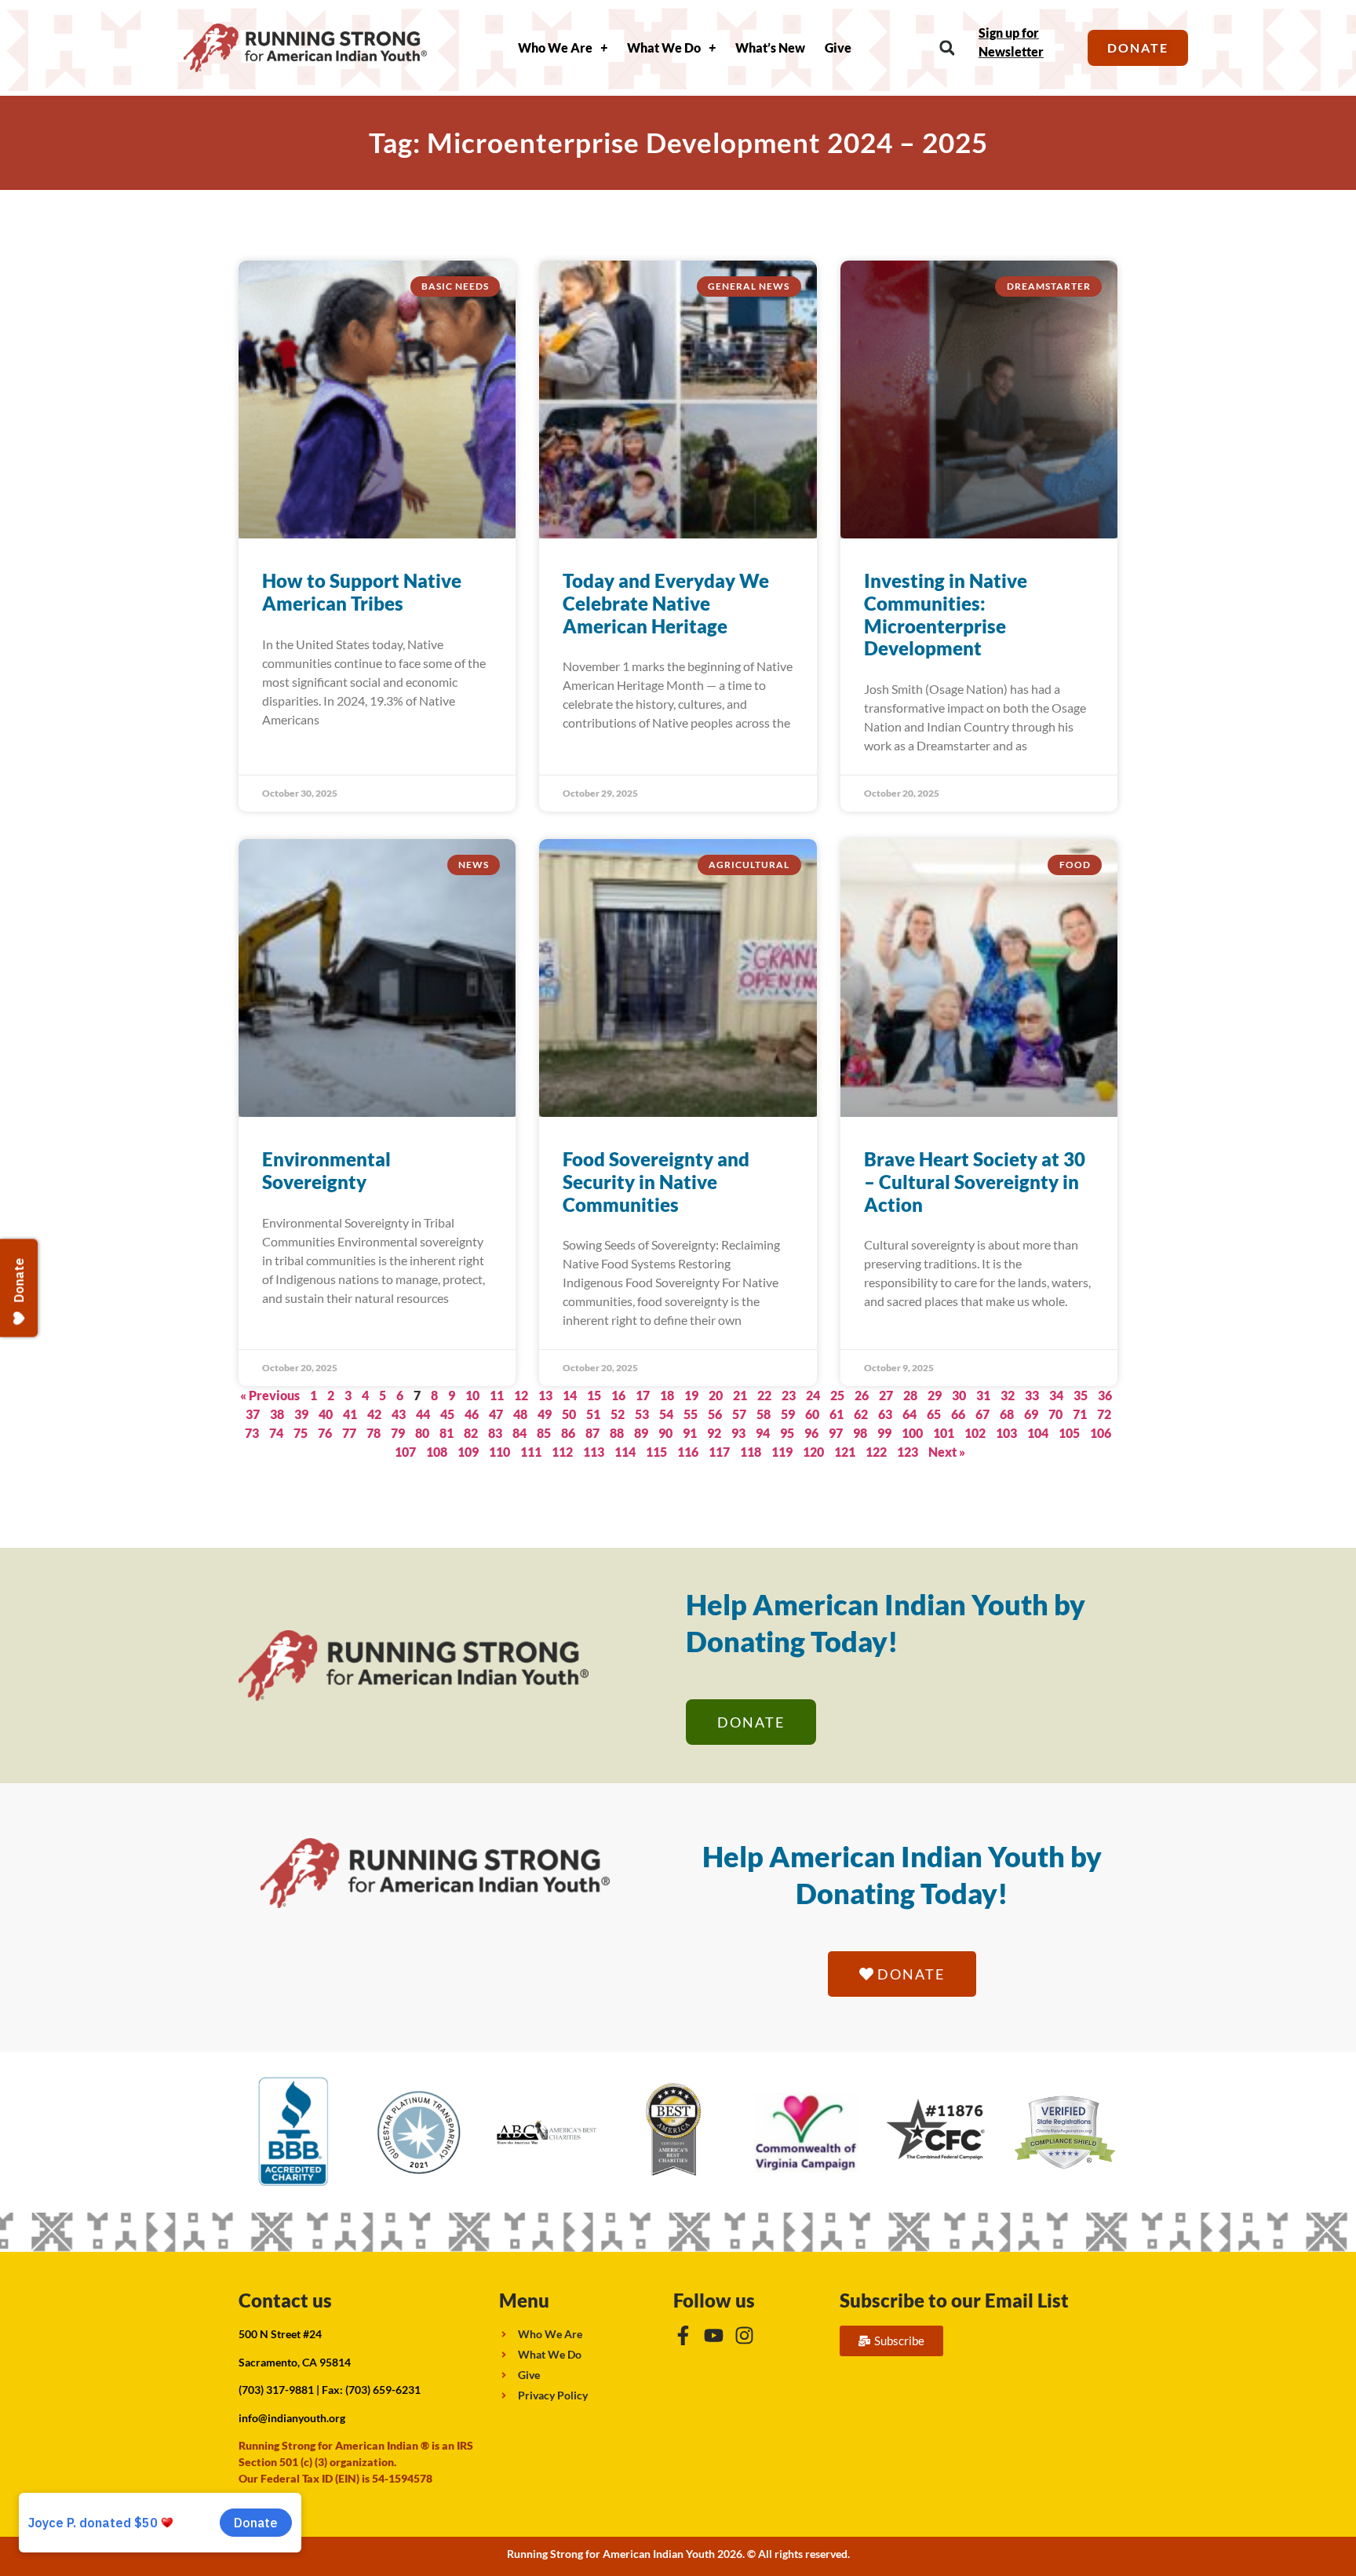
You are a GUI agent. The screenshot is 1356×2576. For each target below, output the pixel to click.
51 (593, 1414)
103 (1006, 1433)
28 (910, 1395)
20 (716, 1395)
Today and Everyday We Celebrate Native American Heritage (666, 603)
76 (325, 1433)
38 (277, 1414)
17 (643, 1395)
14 (570, 1395)
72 (1104, 1414)
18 (667, 1395)
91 (690, 1433)
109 (468, 1452)
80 (422, 1433)
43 (399, 1414)
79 (398, 1433)
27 (886, 1395)
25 (837, 1395)
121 (845, 1452)
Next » (947, 1452)
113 (594, 1452)
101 (944, 1433)
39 (301, 1414)
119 (782, 1452)
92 (714, 1433)
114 (625, 1452)
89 (641, 1433)
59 (788, 1414)
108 (437, 1452)
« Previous (270, 1395)
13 (545, 1395)
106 (1101, 1433)
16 (618, 1395)
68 (1007, 1414)
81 (447, 1433)
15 (594, 1395)
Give (838, 47)
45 (447, 1414)
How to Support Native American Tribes (362, 592)
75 (301, 1433)
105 (1069, 1433)
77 (349, 1433)
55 (691, 1414)
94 (763, 1433)
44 (423, 1414)
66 (958, 1414)
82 (471, 1433)
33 (1032, 1395)
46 (472, 1414)
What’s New (770, 47)
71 (1080, 1414)
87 (592, 1433)
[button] (947, 48)
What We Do (664, 47)
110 (499, 1452)
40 (326, 1414)
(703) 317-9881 (276, 2390)
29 (935, 1395)
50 (569, 1414)
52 (618, 1414)
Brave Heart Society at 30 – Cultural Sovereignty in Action (975, 1182)
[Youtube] (714, 2335)
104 (1038, 1433)
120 (813, 1452)
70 (1055, 1414)
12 (521, 1395)
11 (497, 1395)
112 (562, 1452)
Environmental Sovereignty (326, 1170)
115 (656, 1452)
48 (520, 1414)
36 (1105, 1395)
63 (885, 1414)
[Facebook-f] (683, 2335)
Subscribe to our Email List (954, 2300)
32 (1008, 1395)
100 (912, 1433)
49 (545, 1414)
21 (740, 1395)
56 (715, 1414)
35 (1081, 1395)
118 (751, 1452)
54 (666, 1414)
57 (739, 1414)
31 (983, 1395)
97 (836, 1433)
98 (860, 1433)
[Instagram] (744, 2335)
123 (908, 1452)
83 (495, 1433)
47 (496, 1414)
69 (1031, 1414)
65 (934, 1414)
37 (253, 1414)
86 (568, 1433)
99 (884, 1433)
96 (811, 1433)
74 (276, 1433)
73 (252, 1433)
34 (1056, 1395)
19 (691, 1395)
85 (544, 1433)
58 (764, 1414)
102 (975, 1433)
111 (531, 1452)
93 (738, 1433)
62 (861, 1414)
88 (617, 1433)
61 (837, 1414)
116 (688, 1452)
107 (405, 1452)
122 (876, 1452)
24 (813, 1395)
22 (764, 1395)
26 (862, 1395)
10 (472, 1395)
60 (812, 1414)
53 (642, 1414)
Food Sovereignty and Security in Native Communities (656, 1182)
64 (909, 1414)
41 (350, 1414)
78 (374, 1433)
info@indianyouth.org (292, 2418)
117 (719, 1452)
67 (982, 1414)
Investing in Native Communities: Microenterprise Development (946, 614)
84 (519, 1433)
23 (789, 1395)
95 (787, 1433)
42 (374, 1414)
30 (959, 1395)
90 (665, 1433)
